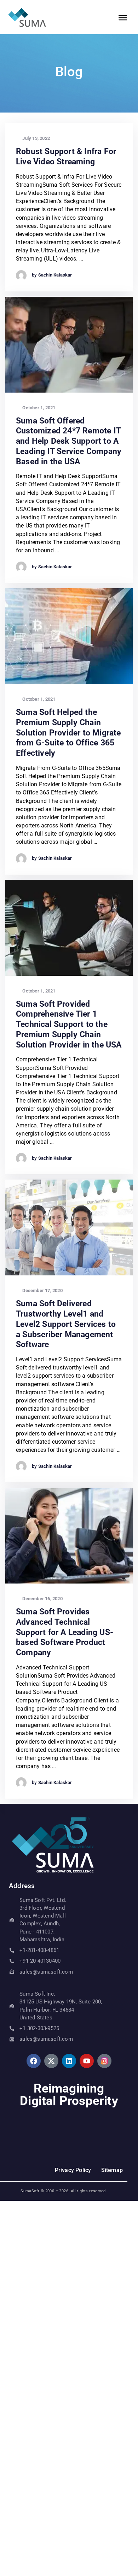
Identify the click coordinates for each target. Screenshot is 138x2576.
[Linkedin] (69, 2061)
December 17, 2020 (42, 1290)
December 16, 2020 (42, 1599)
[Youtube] (87, 2061)
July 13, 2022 (36, 138)
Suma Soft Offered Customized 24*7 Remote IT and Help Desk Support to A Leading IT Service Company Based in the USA (69, 441)
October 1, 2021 (38, 408)
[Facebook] (34, 2061)
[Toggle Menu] (123, 18)
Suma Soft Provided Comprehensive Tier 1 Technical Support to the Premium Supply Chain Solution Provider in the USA (69, 1024)
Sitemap (112, 2170)
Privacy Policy (74, 2170)
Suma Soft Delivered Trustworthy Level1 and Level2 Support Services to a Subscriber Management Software (66, 1324)
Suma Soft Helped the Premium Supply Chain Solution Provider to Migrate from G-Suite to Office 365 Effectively (68, 733)
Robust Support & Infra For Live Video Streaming (66, 157)
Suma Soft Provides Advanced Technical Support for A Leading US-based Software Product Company (65, 1632)
